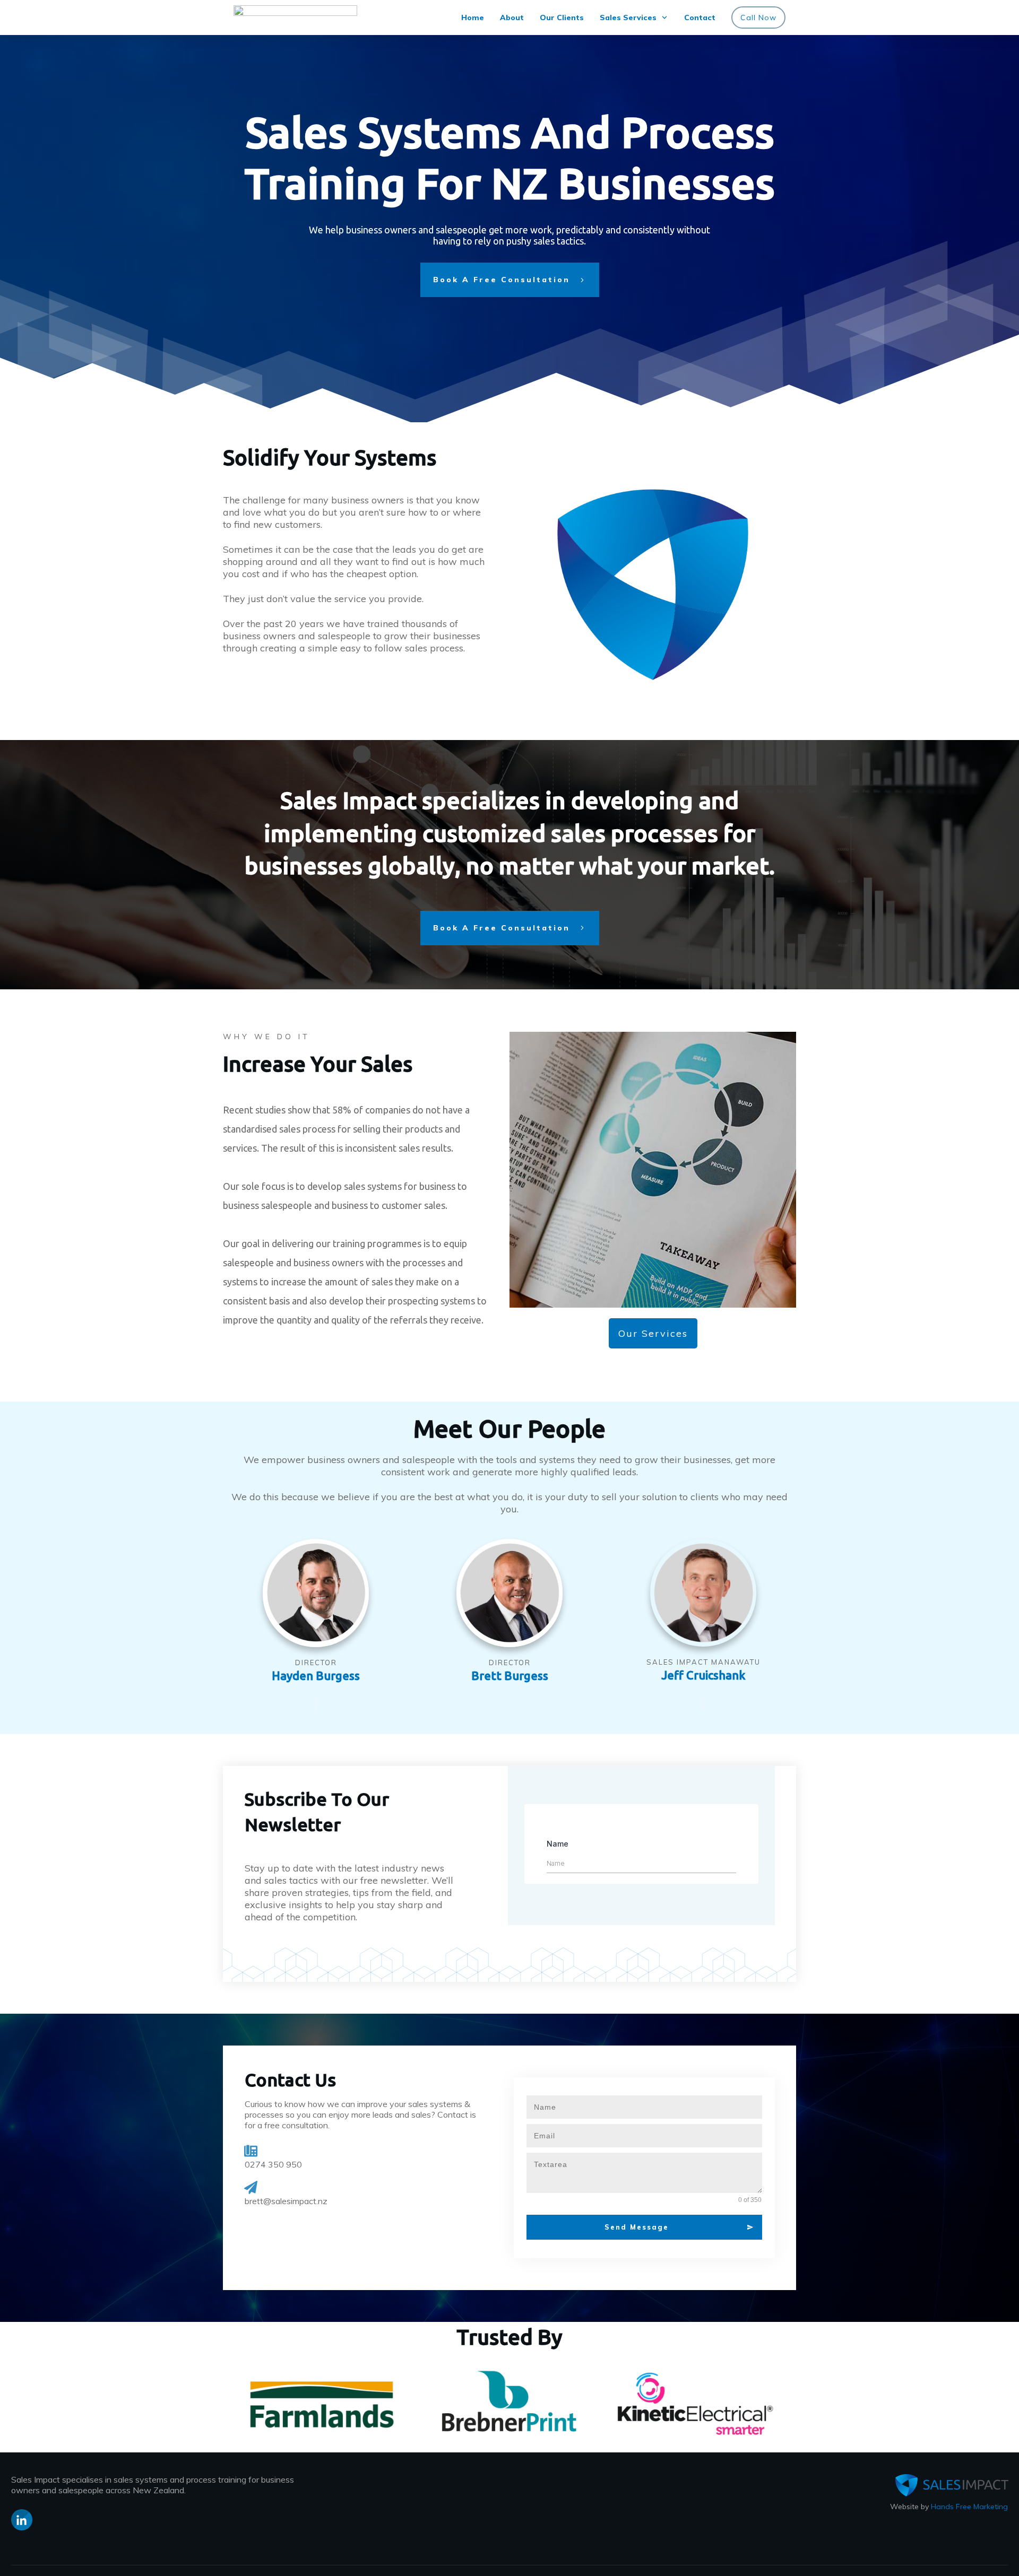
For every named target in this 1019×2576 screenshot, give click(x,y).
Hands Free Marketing (969, 2507)
